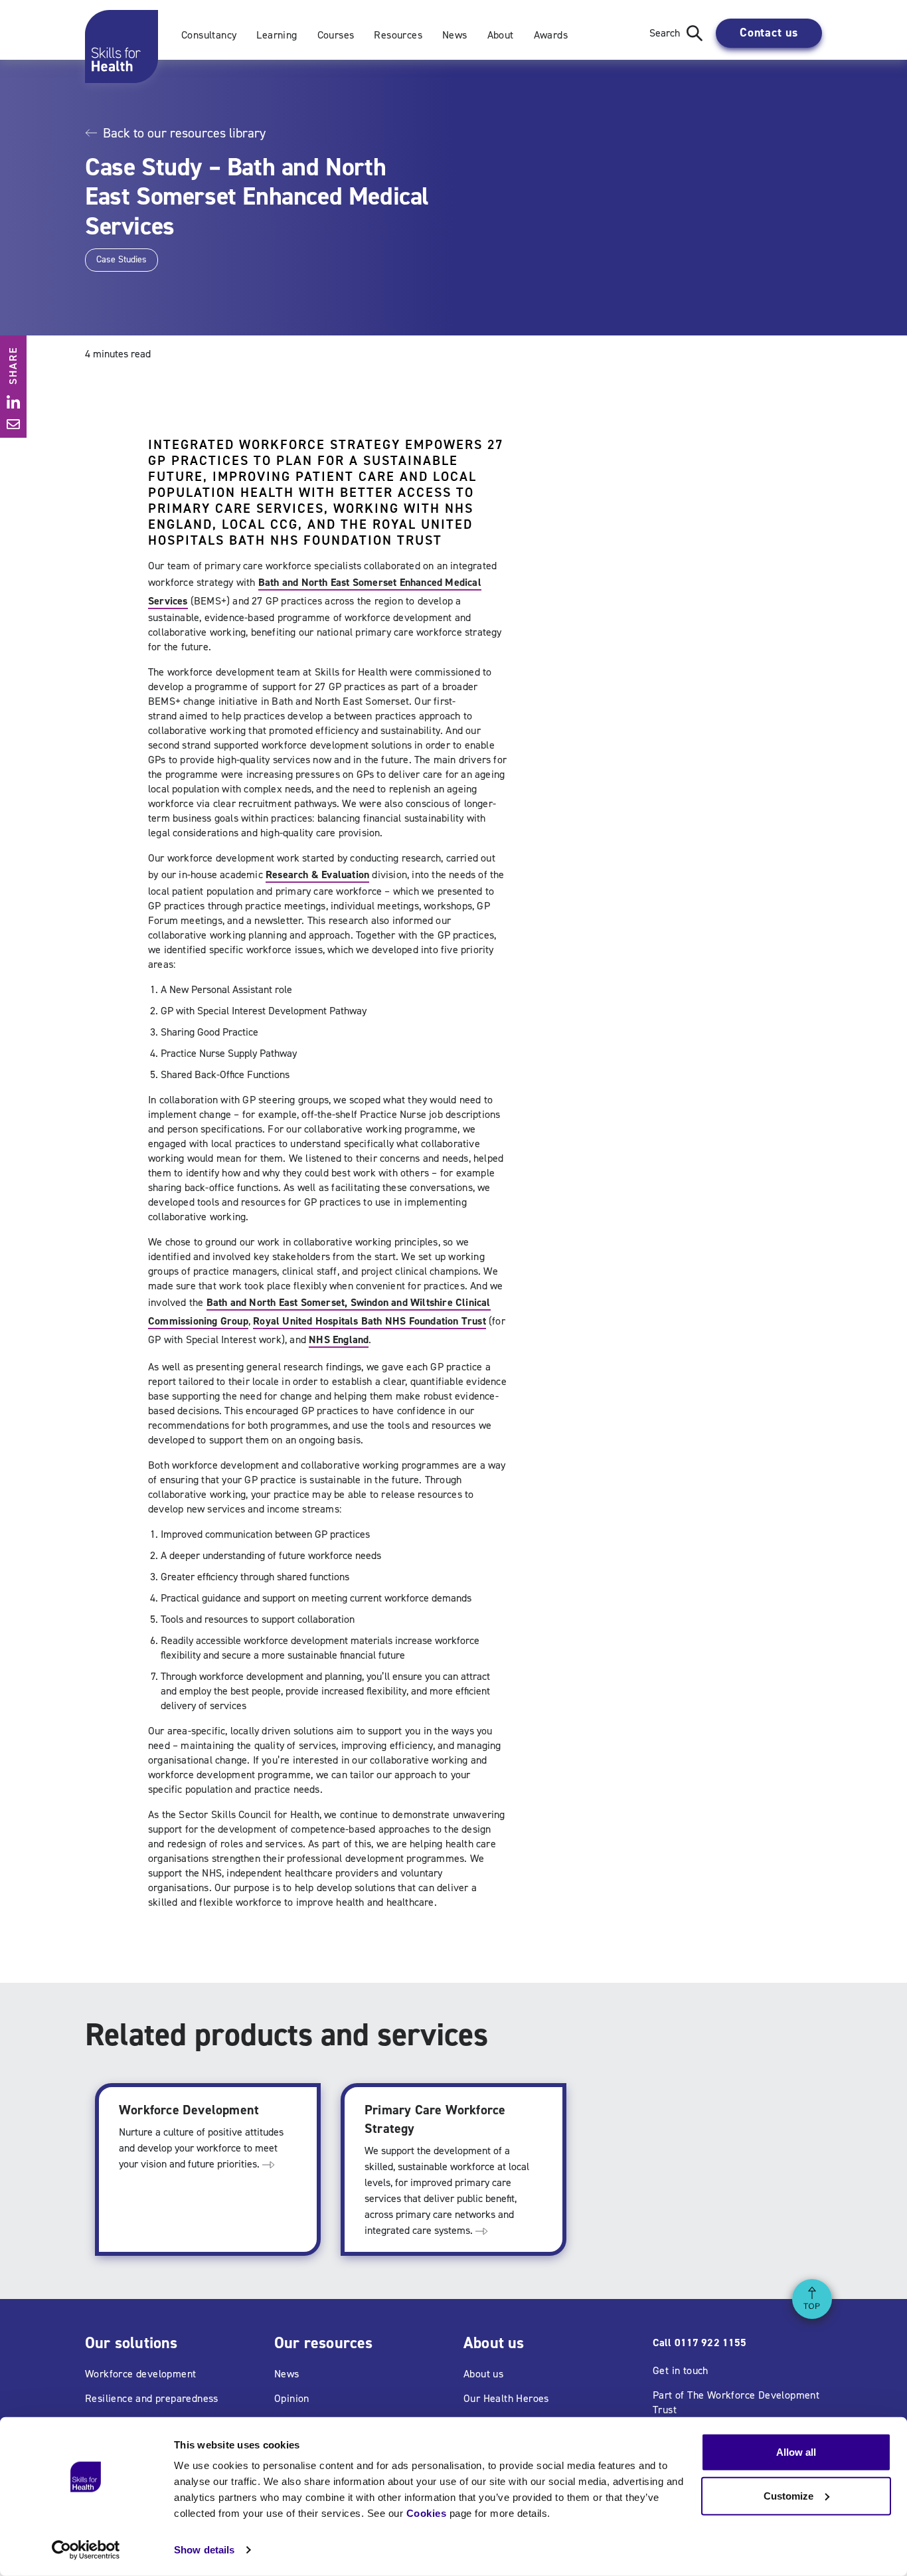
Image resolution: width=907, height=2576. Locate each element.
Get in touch (681, 2370)
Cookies (427, 2513)
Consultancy (209, 35)
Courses (336, 35)
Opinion (292, 2398)
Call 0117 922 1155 (700, 2343)
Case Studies (122, 259)
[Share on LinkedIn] (13, 402)
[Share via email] (13, 424)
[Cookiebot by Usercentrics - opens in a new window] (86, 2550)
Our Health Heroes (506, 2398)
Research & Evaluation (317, 874)
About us (483, 2374)
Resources (398, 35)
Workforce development (140, 2374)
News (455, 35)
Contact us (769, 33)
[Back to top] (812, 2299)
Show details (204, 2550)
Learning (277, 35)
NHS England (339, 1339)
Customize (788, 2495)
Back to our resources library (184, 133)
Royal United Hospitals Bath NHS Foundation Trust (370, 1321)
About (501, 35)
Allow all (796, 2452)
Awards (551, 35)
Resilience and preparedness (152, 2398)
